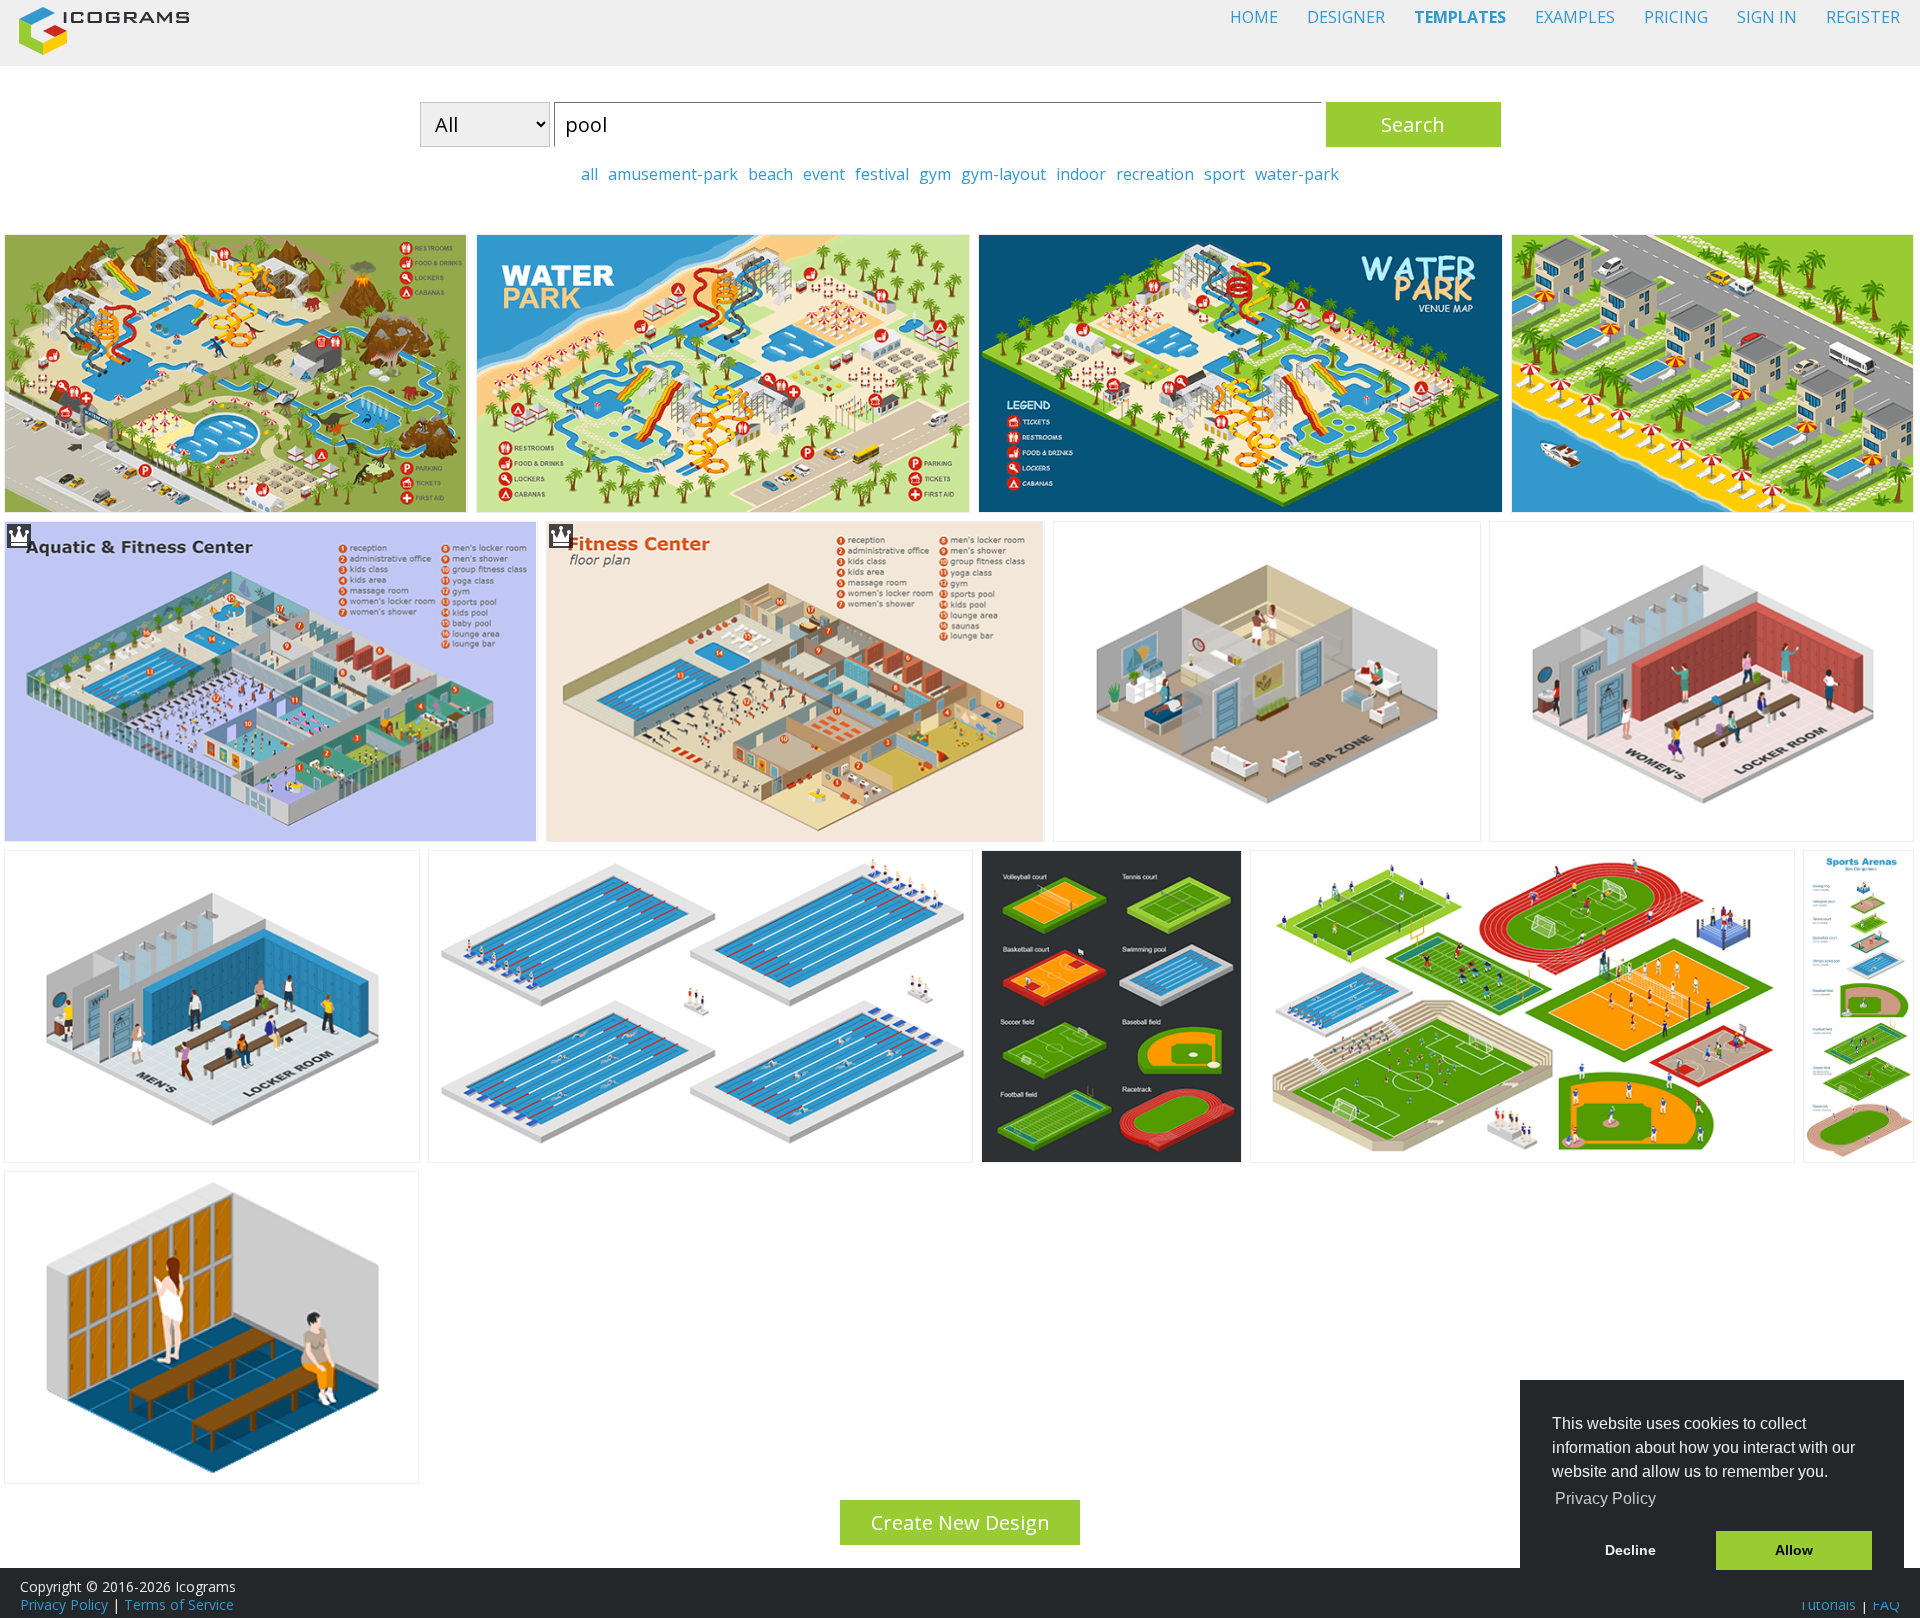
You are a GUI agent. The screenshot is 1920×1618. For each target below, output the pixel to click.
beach (770, 174)
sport (1224, 174)
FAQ (1886, 1604)
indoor (1081, 174)
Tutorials (1827, 1604)
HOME (1254, 17)
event (824, 174)
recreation (1155, 174)
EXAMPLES (1575, 17)
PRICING (1676, 17)
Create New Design (960, 1522)
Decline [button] (1630, 1550)
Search (1413, 124)
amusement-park (673, 174)
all (589, 174)
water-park (1297, 174)
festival (882, 174)
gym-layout (1003, 174)
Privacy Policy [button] (1605, 1498)
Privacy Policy (64, 1604)
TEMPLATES (1460, 17)
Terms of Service (179, 1604)
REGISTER (1863, 17)
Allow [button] (1794, 1550)
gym (935, 174)
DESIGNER (1346, 17)
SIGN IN (1767, 17)
